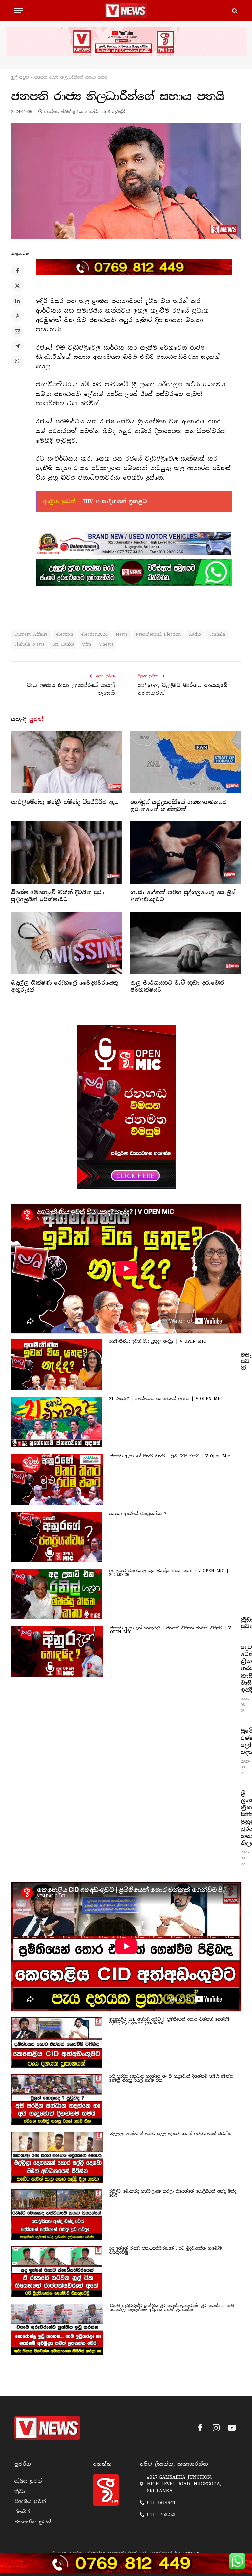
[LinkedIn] (17, 301)
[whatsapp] (134, 572)
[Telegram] (17, 346)
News (122, 634)
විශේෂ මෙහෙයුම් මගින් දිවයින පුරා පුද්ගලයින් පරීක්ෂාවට (58, 896)
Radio (195, 634)
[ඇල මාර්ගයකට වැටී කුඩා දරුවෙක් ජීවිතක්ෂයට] (186, 943)
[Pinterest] (17, 316)
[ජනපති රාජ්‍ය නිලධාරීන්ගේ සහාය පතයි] (126, 181)
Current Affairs (31, 634)
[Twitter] (17, 286)
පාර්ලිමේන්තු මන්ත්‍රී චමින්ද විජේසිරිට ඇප (65, 802)
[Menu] (19, 11)
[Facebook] (17, 271)
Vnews (106, 644)
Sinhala (217, 634)
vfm (87, 644)
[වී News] (126, 11)
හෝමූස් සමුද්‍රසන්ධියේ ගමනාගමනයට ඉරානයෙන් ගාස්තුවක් (178, 806)
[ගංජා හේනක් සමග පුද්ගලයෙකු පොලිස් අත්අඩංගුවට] (186, 853)
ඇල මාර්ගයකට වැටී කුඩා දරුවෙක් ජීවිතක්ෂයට (177, 986)
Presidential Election (158, 634)
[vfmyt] (126, 42)
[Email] (17, 331)
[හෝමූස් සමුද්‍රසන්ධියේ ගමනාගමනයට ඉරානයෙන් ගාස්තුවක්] (186, 762)
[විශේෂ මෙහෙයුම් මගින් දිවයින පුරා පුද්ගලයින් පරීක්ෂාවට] (66, 853)
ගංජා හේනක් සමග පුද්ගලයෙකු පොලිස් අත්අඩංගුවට (183, 896)
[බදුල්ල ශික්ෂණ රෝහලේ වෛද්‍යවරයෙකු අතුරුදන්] (66, 943)
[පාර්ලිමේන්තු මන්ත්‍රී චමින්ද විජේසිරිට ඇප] (66, 762)
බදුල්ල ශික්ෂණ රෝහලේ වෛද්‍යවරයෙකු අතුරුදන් (65, 986)
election (64, 634)
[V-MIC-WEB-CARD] (126, 1107)
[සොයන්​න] (234, 11)
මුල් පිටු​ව (20, 77)
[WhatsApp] (17, 361)
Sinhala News (30, 644)
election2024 (94, 634)
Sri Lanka (64, 644)
